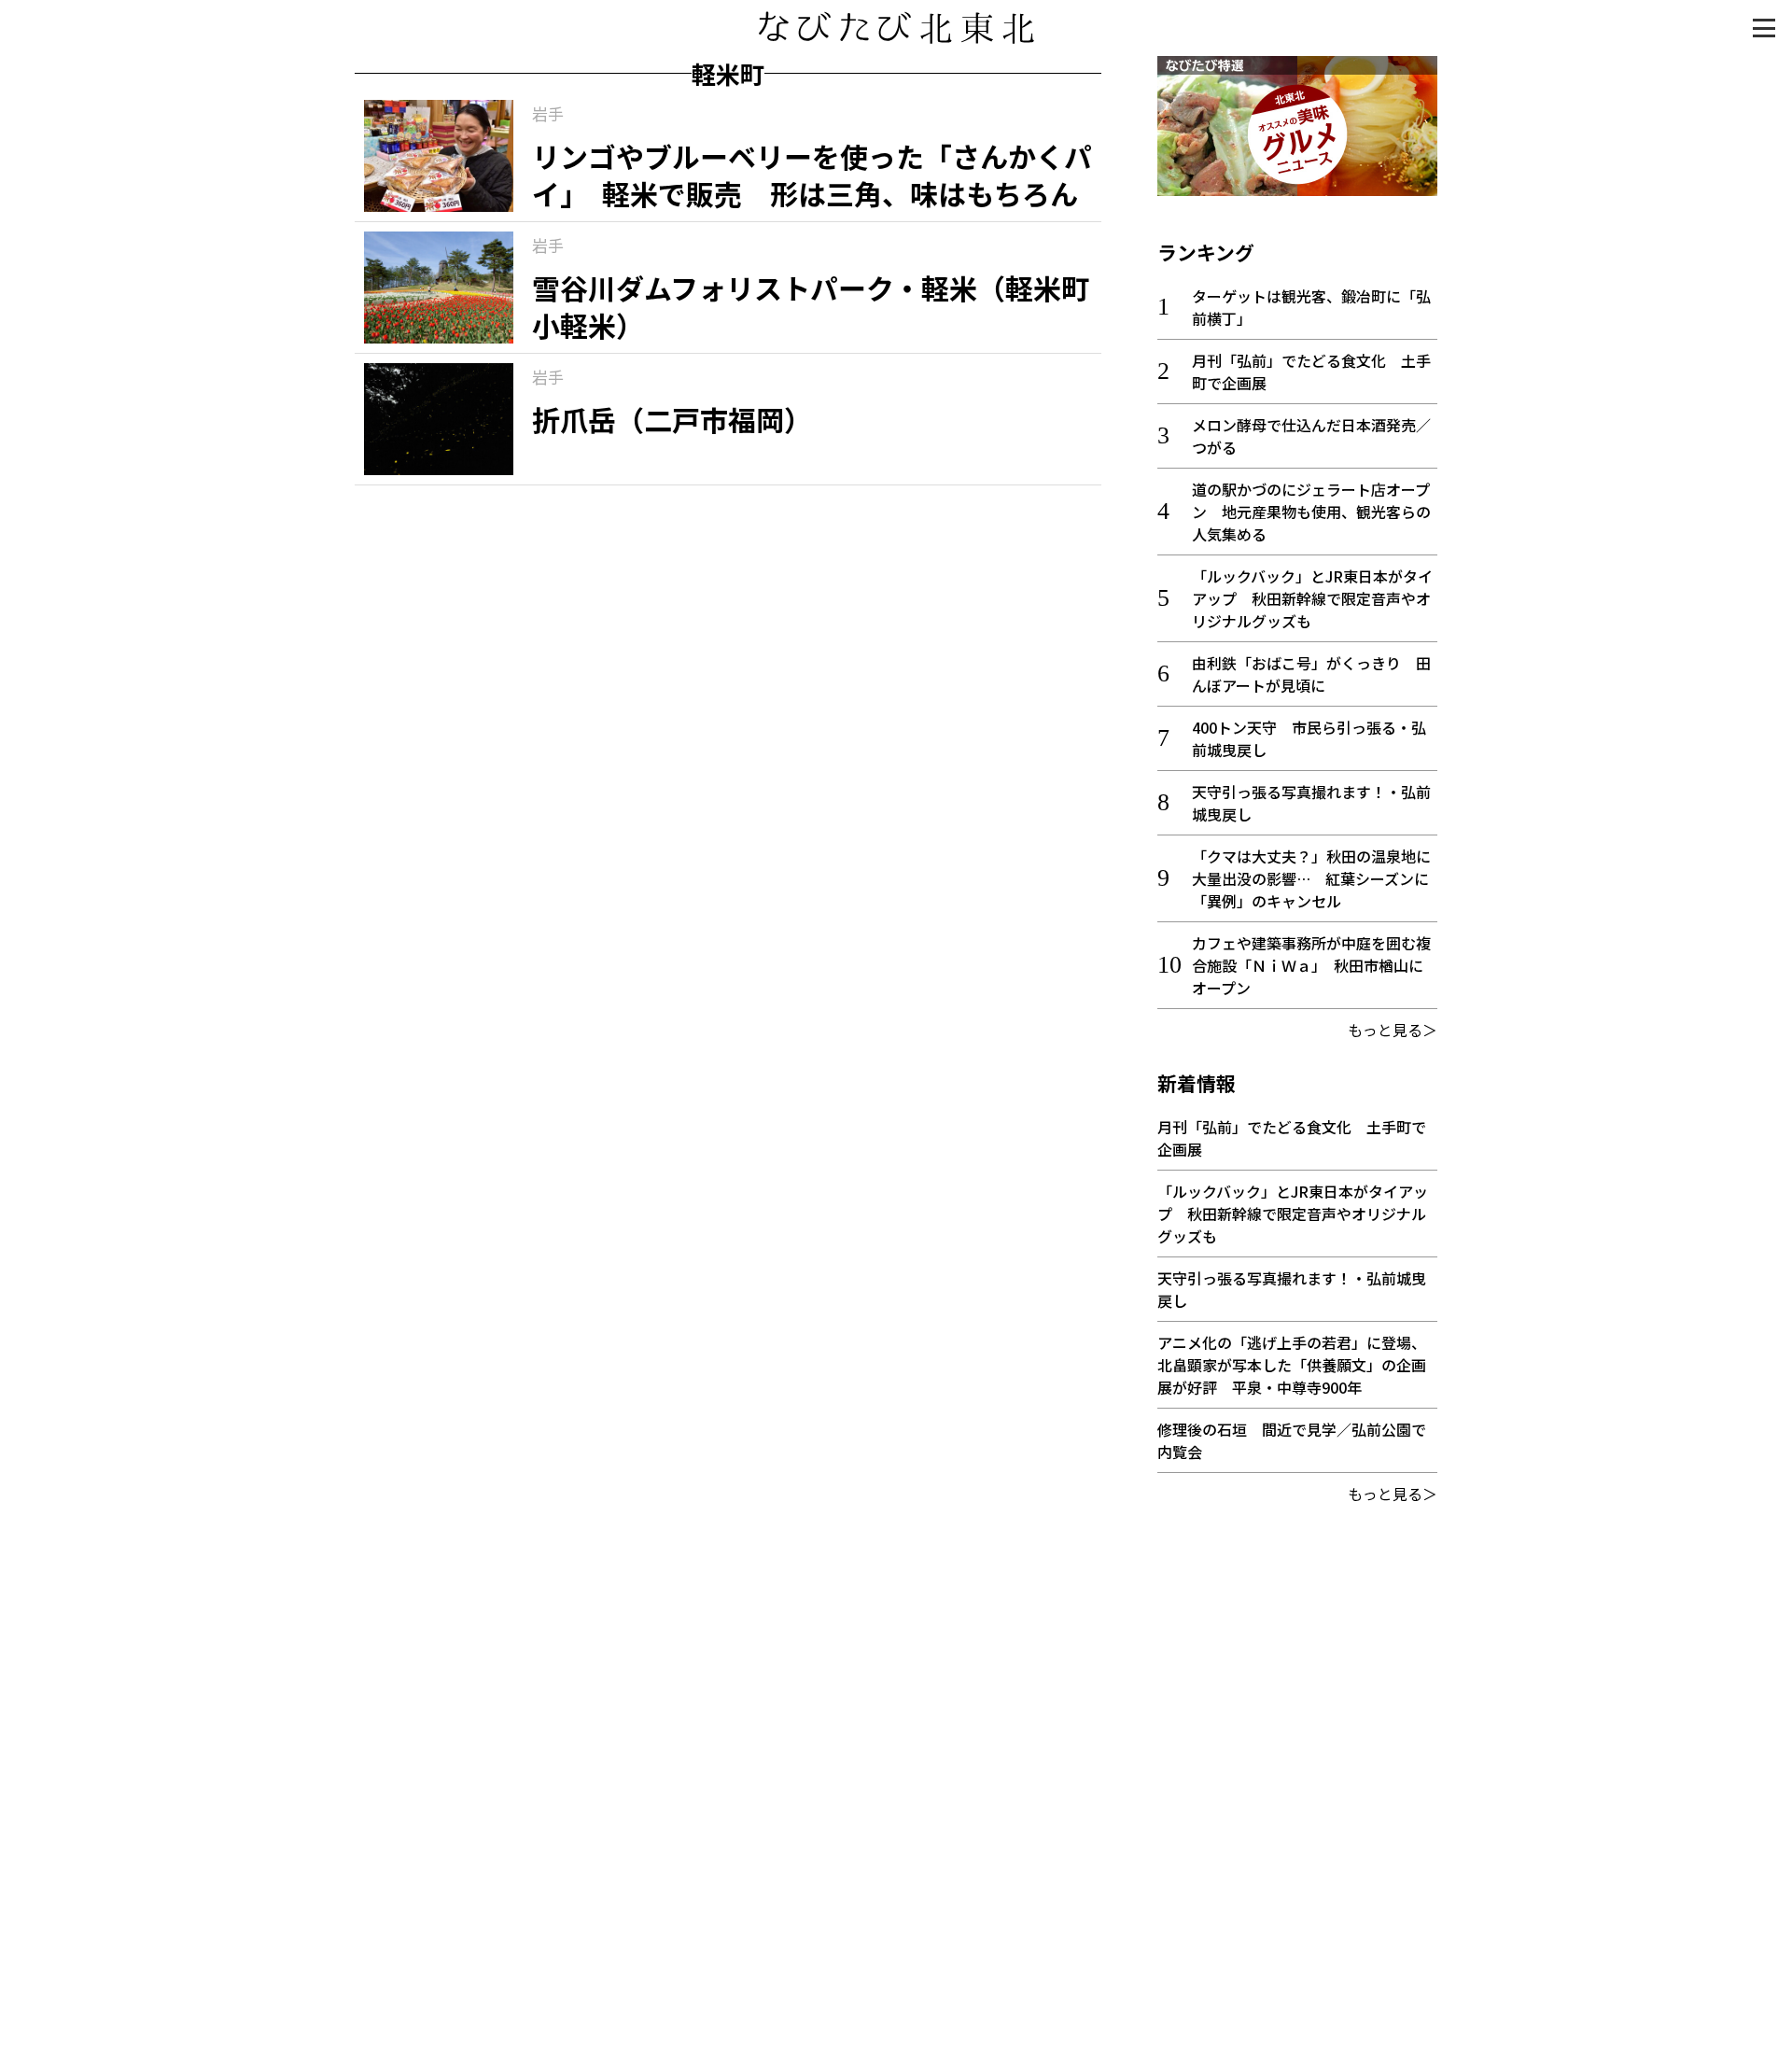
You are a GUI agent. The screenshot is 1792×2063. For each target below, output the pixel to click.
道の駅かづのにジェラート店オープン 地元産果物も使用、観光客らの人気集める (1311, 512)
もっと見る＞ (1393, 1030)
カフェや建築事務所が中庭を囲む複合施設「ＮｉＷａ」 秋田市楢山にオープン (1311, 965)
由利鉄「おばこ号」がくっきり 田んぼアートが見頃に (1311, 674)
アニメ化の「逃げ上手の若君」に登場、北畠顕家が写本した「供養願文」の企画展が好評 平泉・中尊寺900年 (1292, 1365)
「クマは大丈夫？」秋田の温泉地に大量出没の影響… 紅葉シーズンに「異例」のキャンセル (1311, 878)
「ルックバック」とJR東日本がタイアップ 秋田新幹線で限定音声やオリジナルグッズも (1312, 598)
